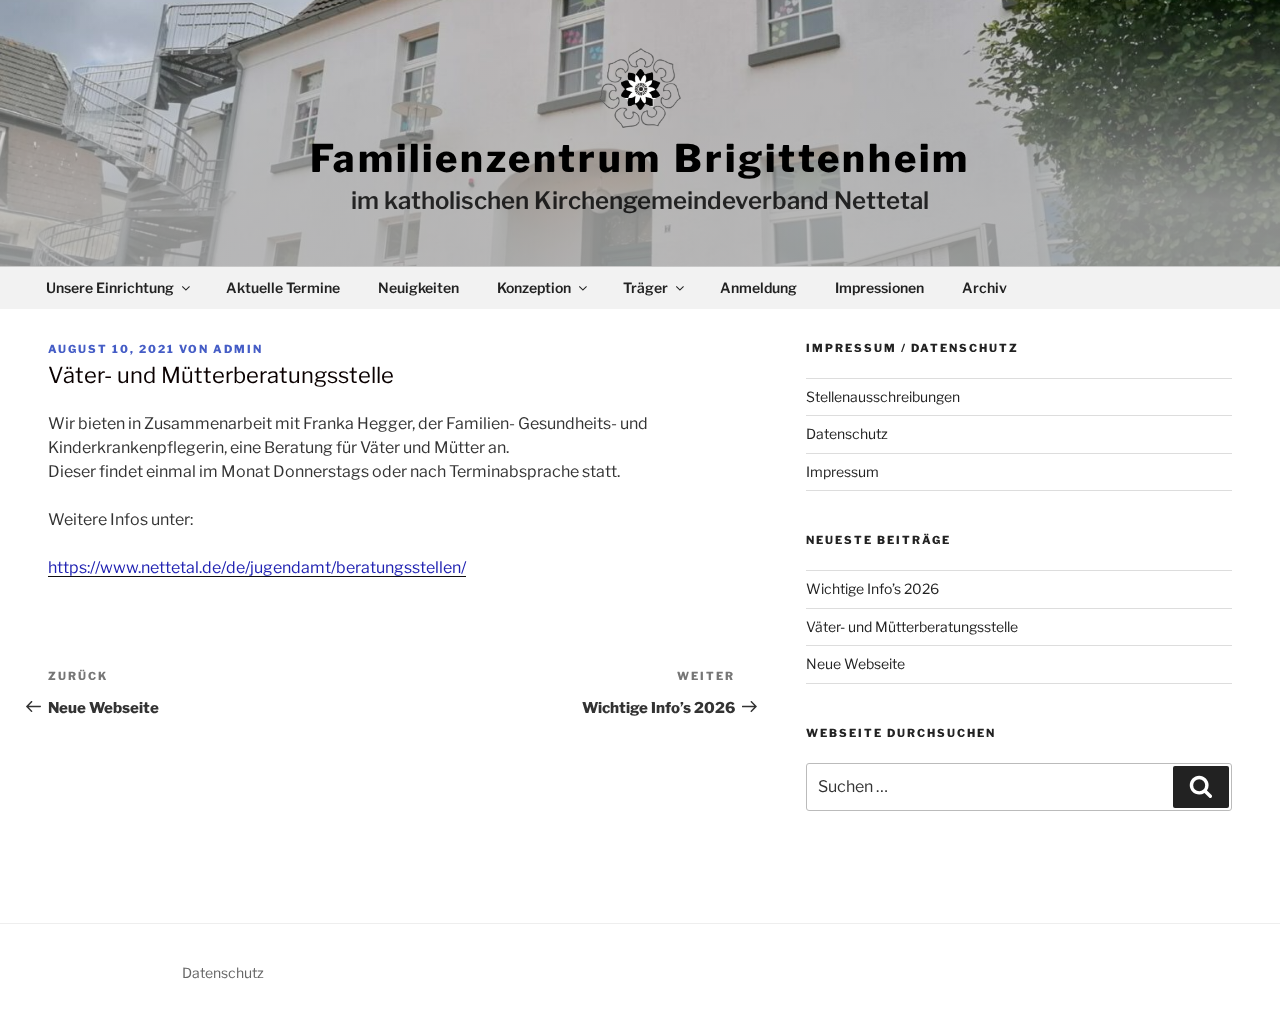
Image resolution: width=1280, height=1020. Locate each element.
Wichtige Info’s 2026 (872, 588)
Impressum (842, 471)
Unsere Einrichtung (110, 287)
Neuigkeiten (418, 287)
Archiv (984, 287)
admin (238, 349)
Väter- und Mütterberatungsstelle (912, 626)
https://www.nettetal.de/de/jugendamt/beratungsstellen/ (257, 567)
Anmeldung (758, 287)
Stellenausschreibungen (883, 396)
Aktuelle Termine (283, 287)
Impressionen (879, 287)
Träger (645, 287)
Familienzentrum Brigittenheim (640, 158)
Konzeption (534, 287)
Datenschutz (847, 433)
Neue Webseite (855, 663)
